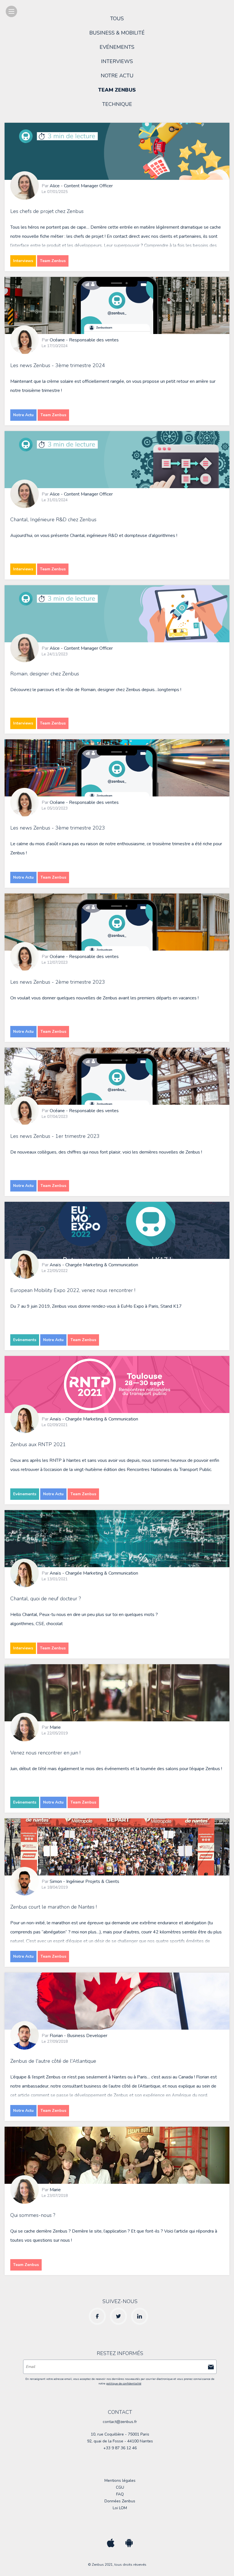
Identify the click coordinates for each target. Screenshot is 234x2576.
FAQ (120, 2494)
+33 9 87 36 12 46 (120, 2448)
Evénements (117, 47)
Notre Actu (117, 76)
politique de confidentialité (124, 2384)
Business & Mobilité (117, 33)
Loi (120, 2508)
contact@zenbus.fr (120, 2422)
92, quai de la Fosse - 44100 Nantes (120, 2441)
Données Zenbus (120, 2501)
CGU (120, 2487)
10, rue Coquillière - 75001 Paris (120, 2434)
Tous (117, 19)
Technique (117, 104)
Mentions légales (120, 2481)
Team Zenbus (117, 90)
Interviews (117, 61)
